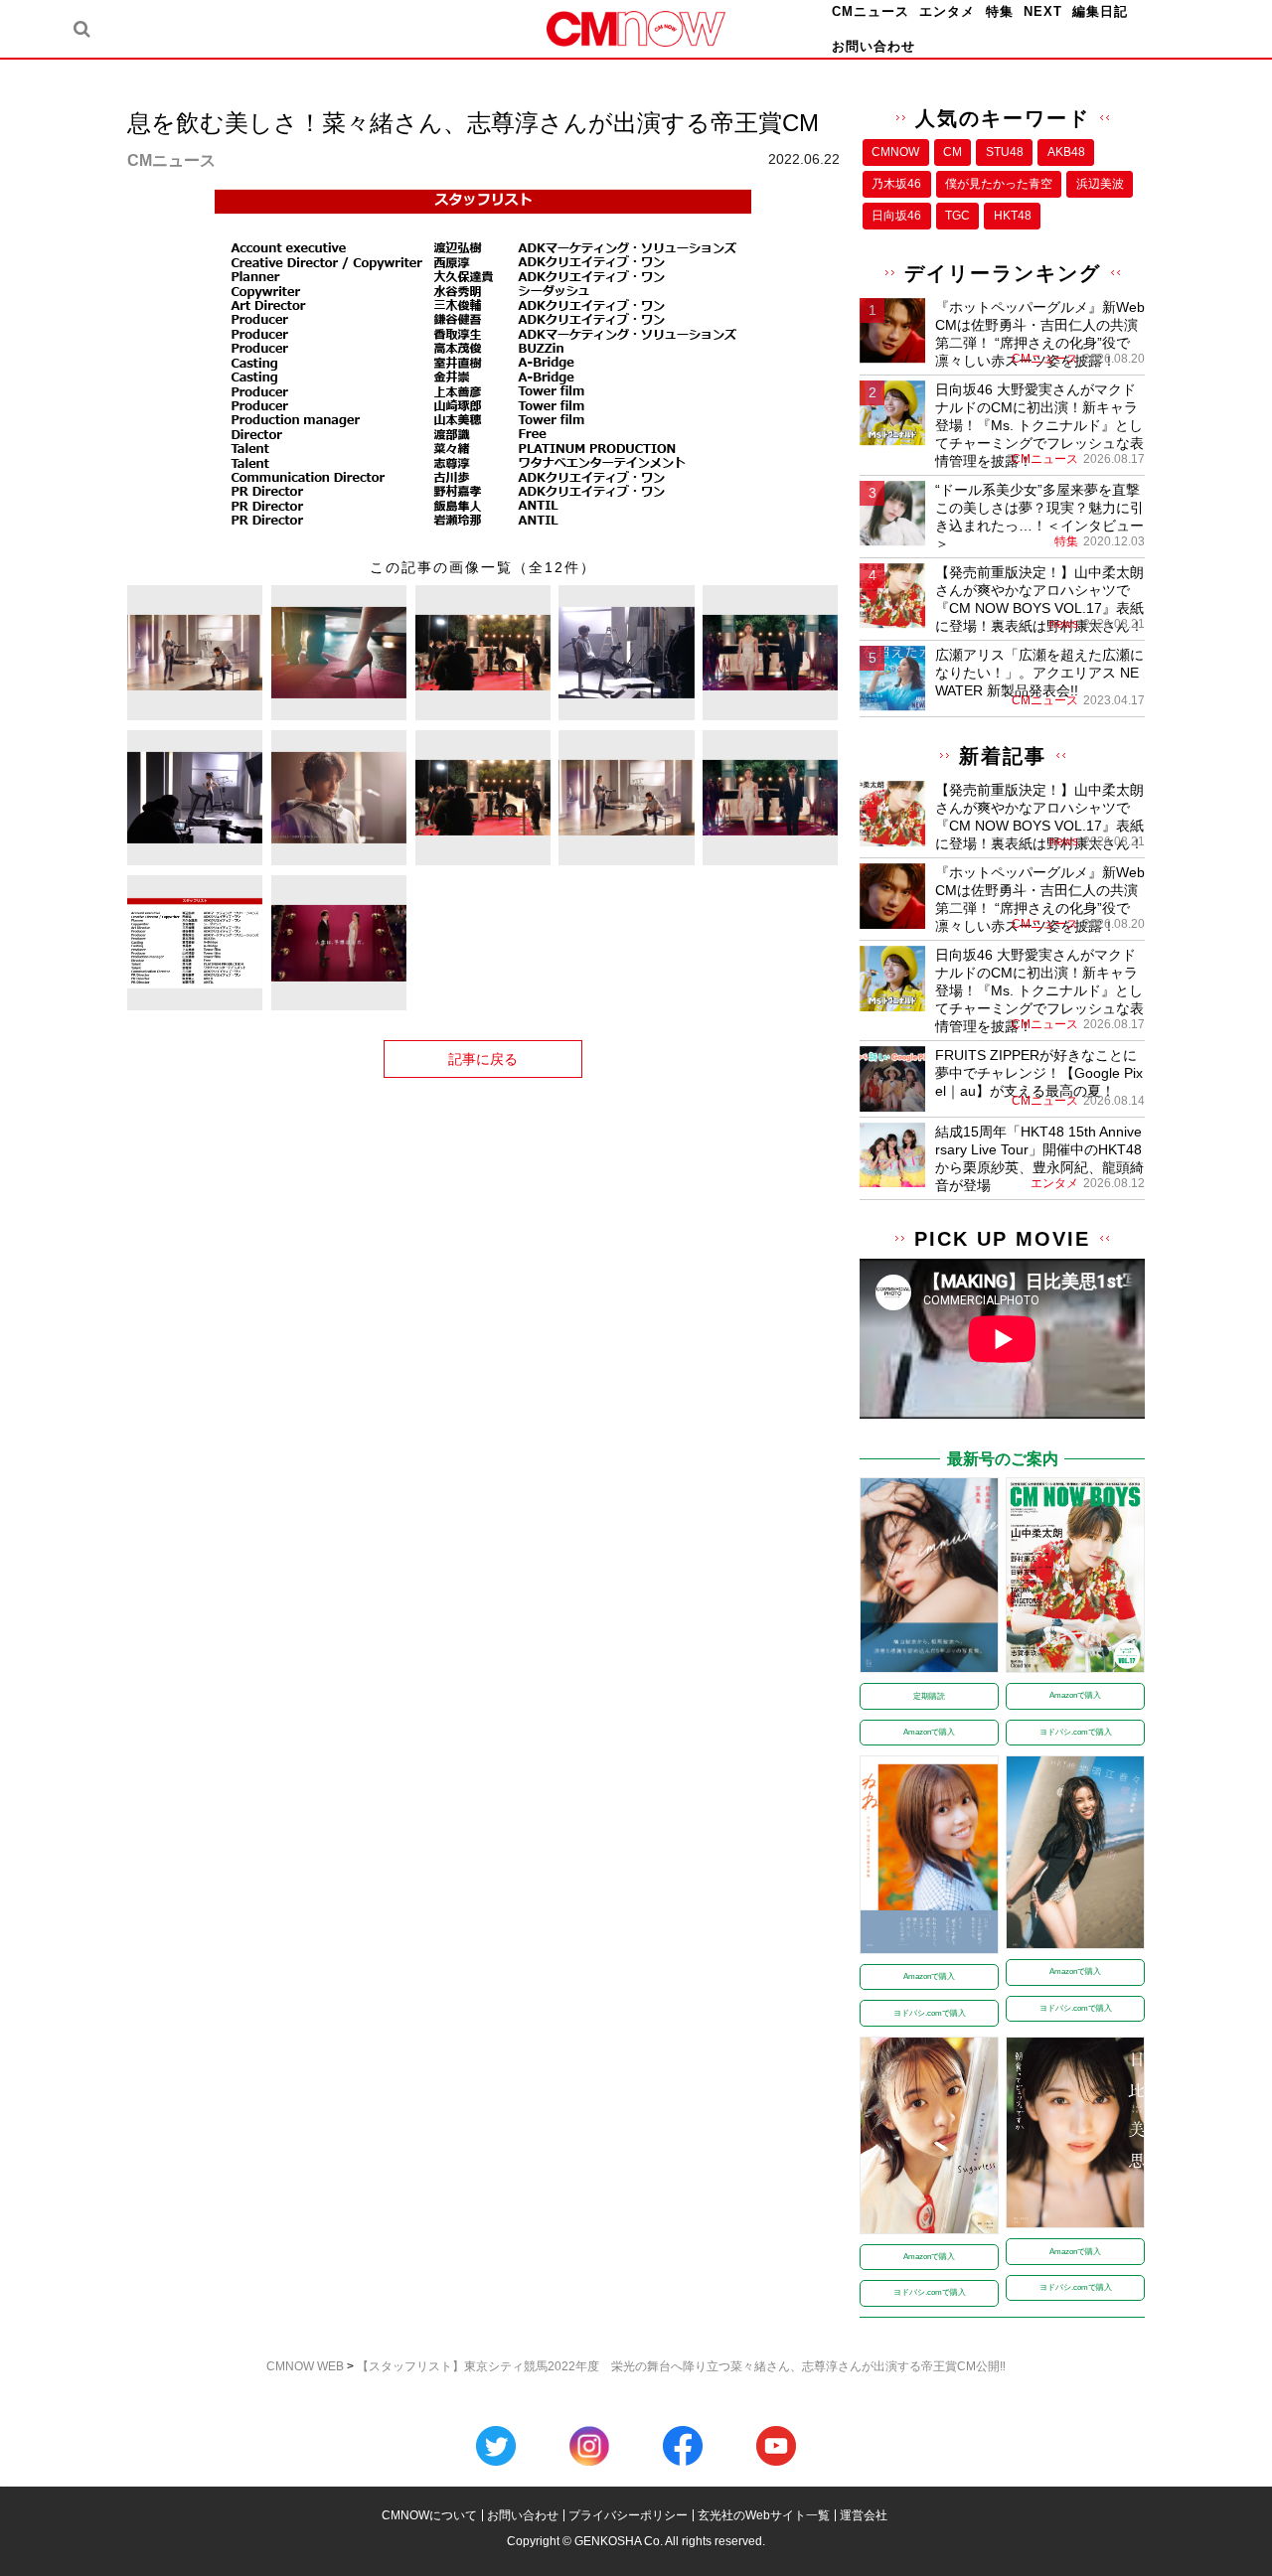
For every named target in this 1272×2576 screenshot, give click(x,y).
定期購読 (929, 1696)
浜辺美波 (1100, 184)
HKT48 (1013, 216)
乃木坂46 (896, 184)
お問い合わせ (874, 46)
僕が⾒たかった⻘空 (999, 184)
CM (953, 152)
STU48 (1005, 152)
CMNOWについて (429, 2515)
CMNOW (895, 152)
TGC (957, 216)
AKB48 (1066, 152)
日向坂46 (896, 216)
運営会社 (864, 2515)
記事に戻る (483, 1059)
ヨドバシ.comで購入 (1076, 1732)
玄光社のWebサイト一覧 (764, 2515)
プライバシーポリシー (628, 2515)
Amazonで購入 (929, 1732)
